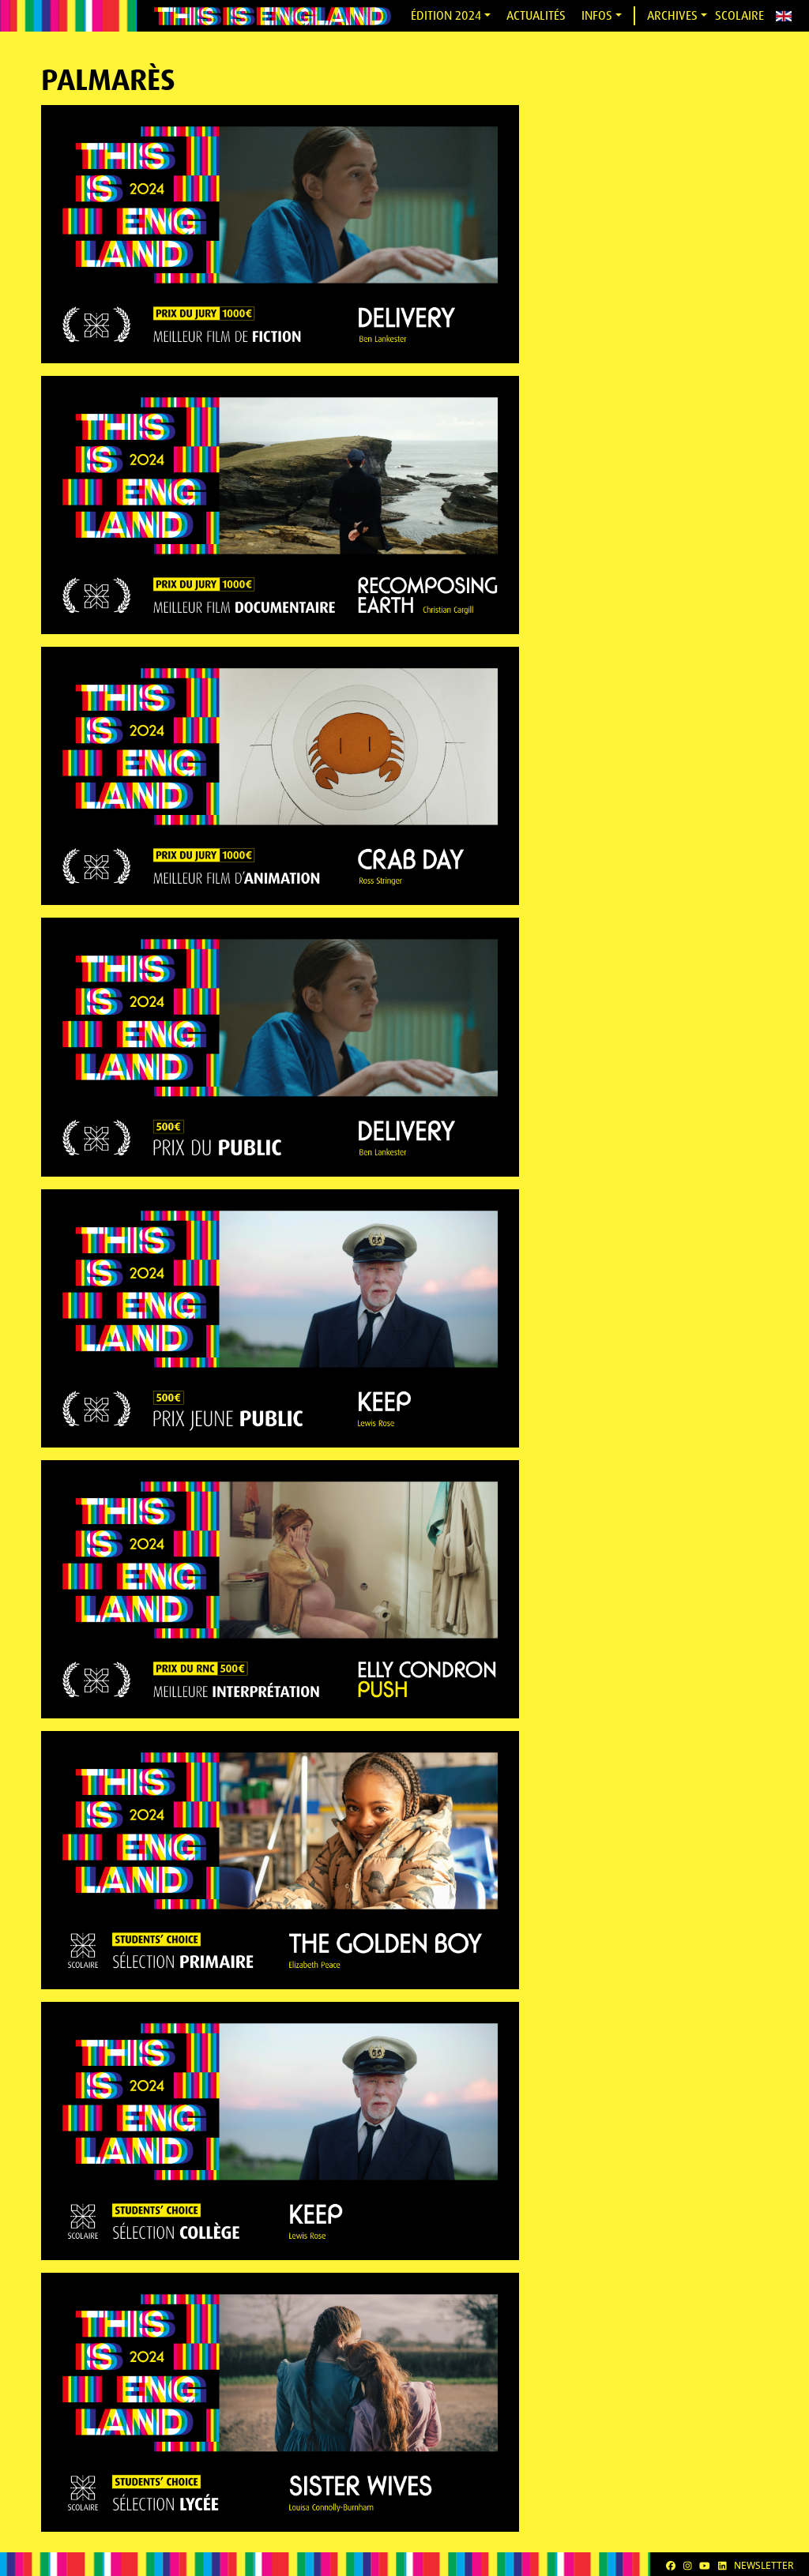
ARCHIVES (672, 15)
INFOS (597, 15)
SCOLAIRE (739, 15)
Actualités (536, 15)
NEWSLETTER (764, 2565)
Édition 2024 (446, 15)
